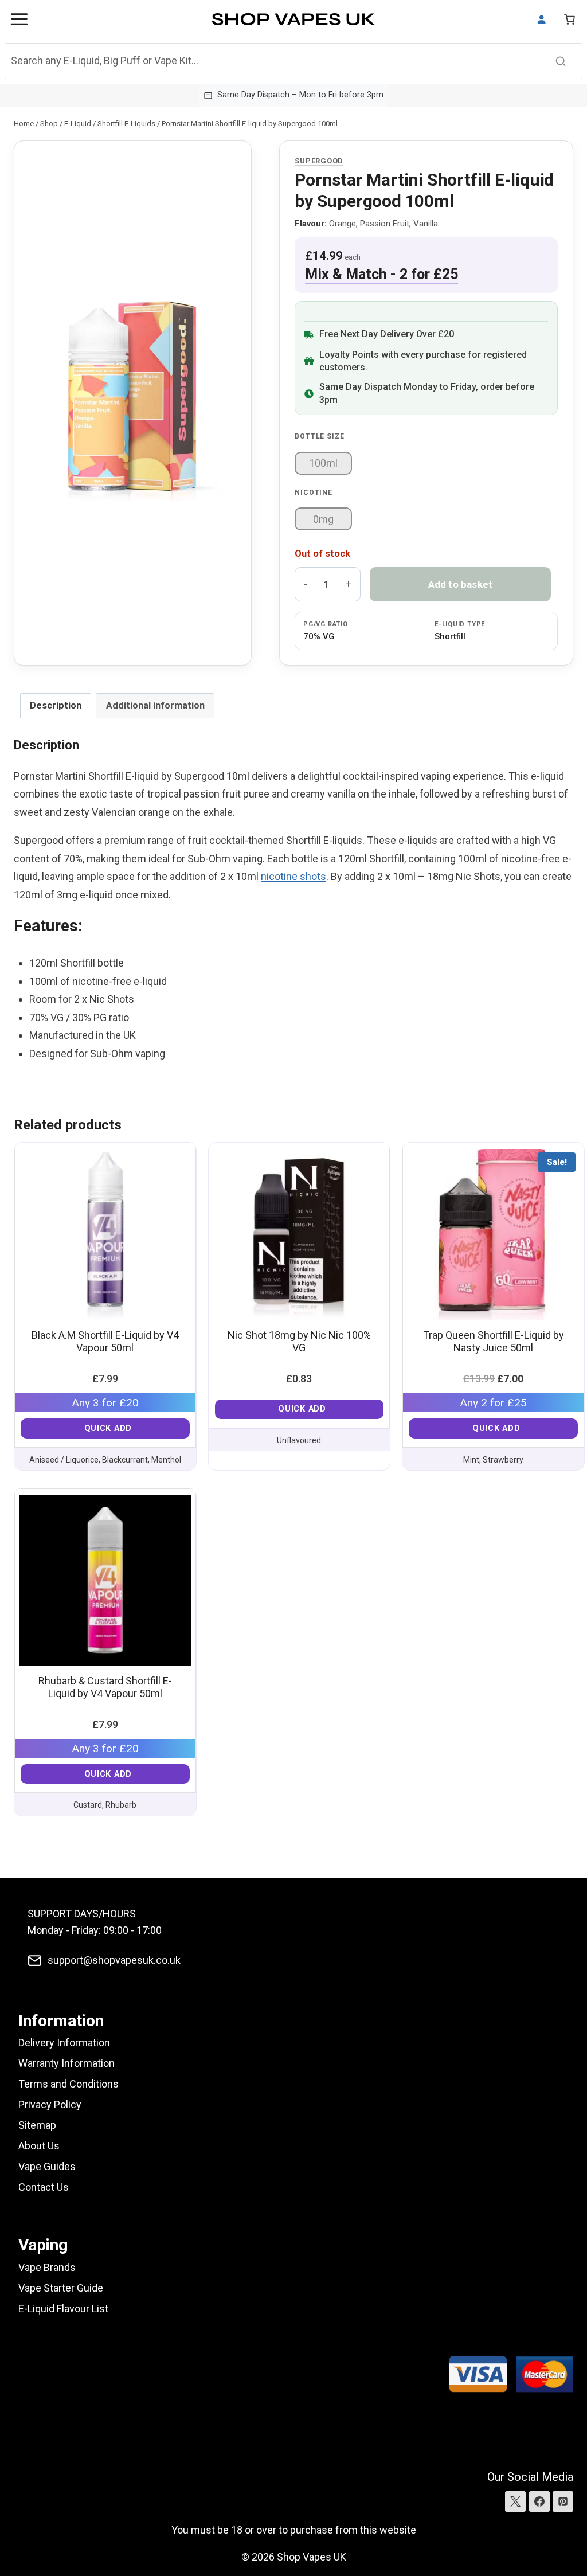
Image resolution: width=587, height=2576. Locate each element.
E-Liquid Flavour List (63, 2309)
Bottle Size (319, 436)
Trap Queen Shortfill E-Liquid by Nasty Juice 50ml (494, 1341)
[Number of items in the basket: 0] (570, 19)
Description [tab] (56, 705)
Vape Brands (47, 2267)
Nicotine (314, 492)
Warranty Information (66, 2063)
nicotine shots (293, 876)
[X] (515, 2501)
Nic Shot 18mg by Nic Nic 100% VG (299, 1341)
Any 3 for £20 (105, 1403)
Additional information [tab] (155, 705)
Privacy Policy (50, 2104)
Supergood (319, 161)
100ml (323, 463)
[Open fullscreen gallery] (226, 496)
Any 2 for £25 (493, 1403)
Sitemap (37, 2125)
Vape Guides (47, 2166)
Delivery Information (64, 2043)
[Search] (561, 61)
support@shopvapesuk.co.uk (114, 1960)
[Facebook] (539, 2501)
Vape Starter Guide (61, 2288)
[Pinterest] (563, 2501)
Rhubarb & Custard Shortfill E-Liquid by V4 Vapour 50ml (105, 1687)
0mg (323, 519)
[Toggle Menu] (19, 19)
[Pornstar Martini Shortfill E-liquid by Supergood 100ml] (133, 403)
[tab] (133, 495)
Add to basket (461, 584)
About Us (39, 2146)
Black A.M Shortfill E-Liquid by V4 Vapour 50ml (105, 1341)
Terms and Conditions (69, 2084)
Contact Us (44, 2187)
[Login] (542, 19)
